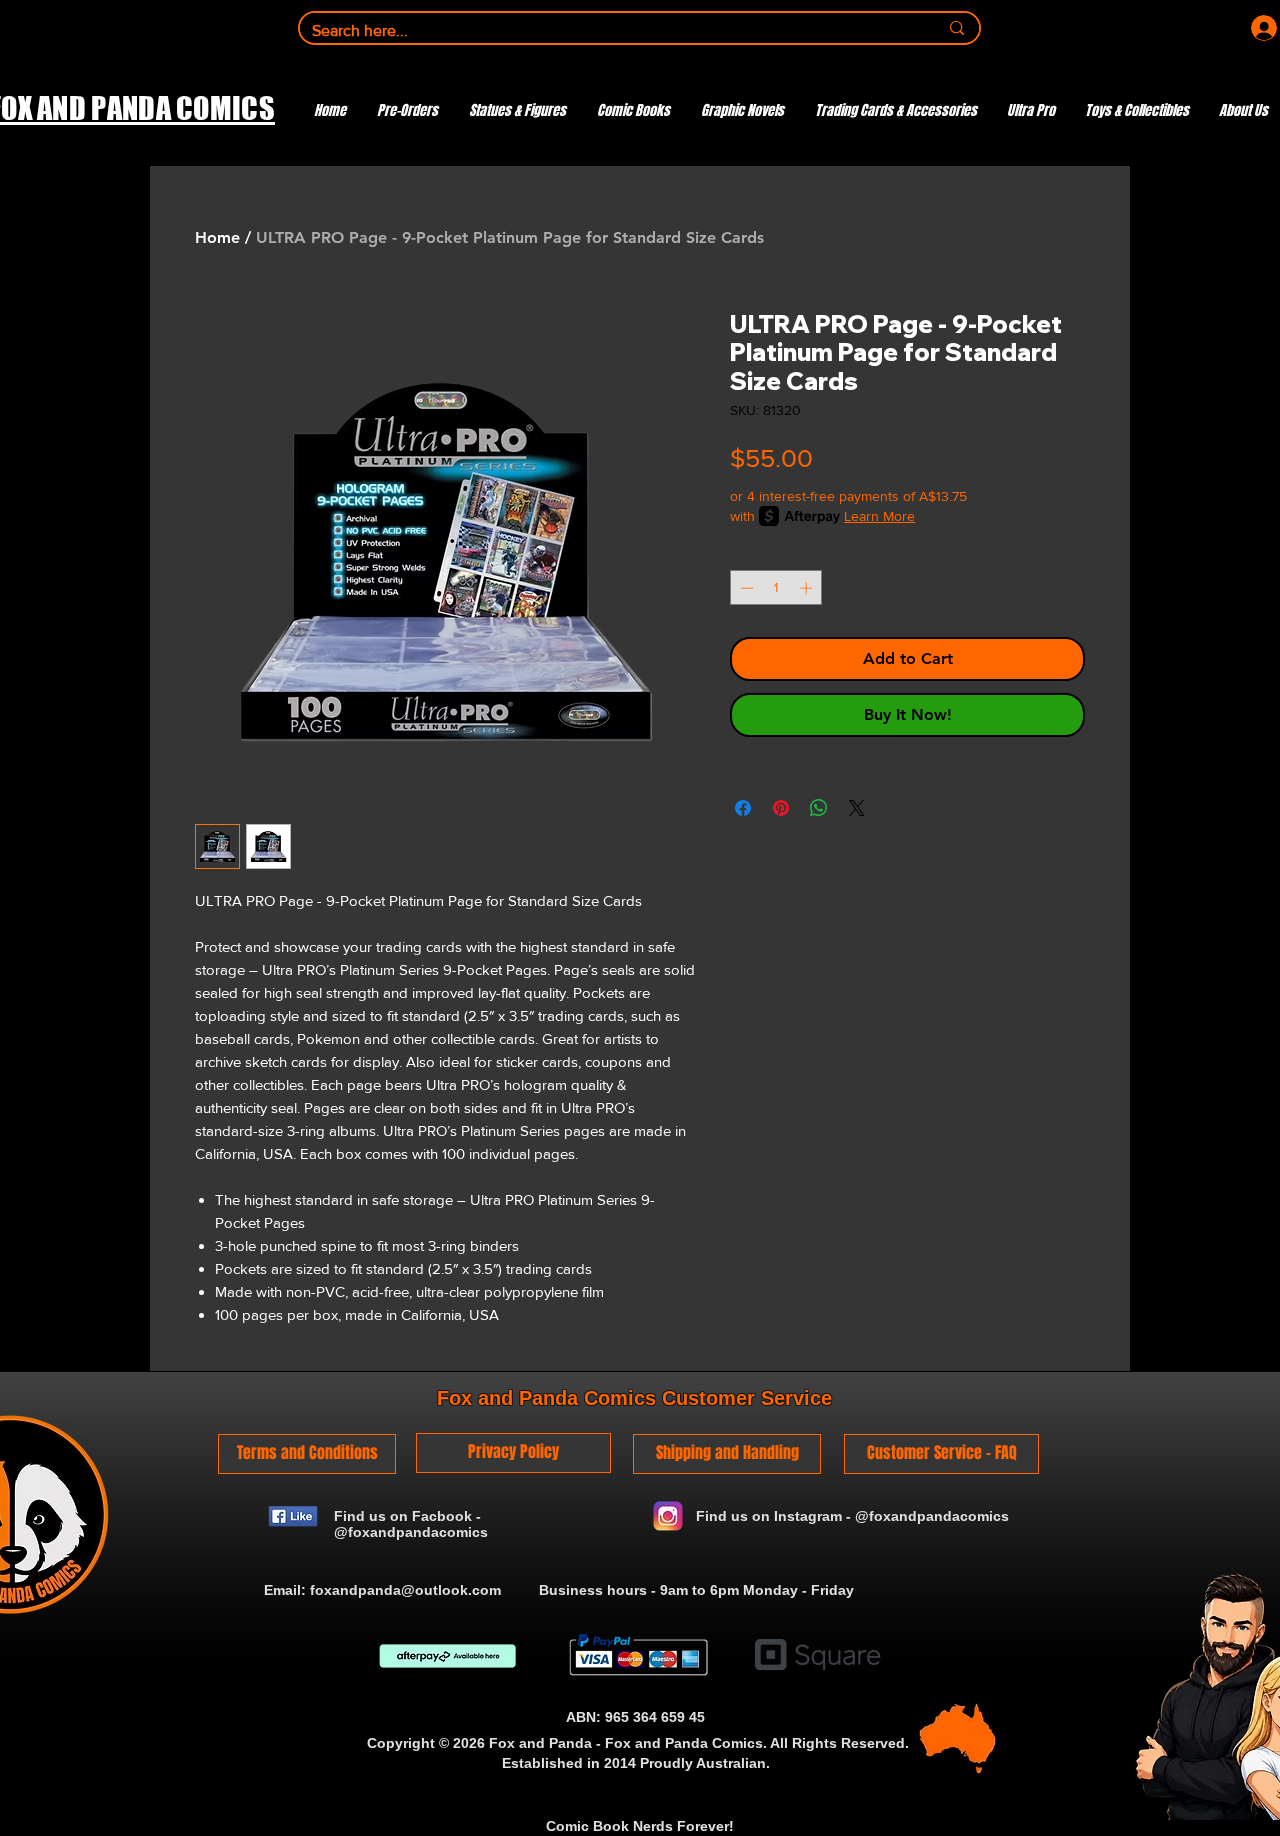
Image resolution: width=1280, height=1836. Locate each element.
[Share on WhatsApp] (819, 808)
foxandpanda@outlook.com (405, 1590)
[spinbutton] (776, 588)
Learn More (879, 516)
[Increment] (808, 588)
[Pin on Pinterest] (781, 808)
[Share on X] (857, 808)
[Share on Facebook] (743, 808)
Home (217, 237)
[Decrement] (745, 588)
